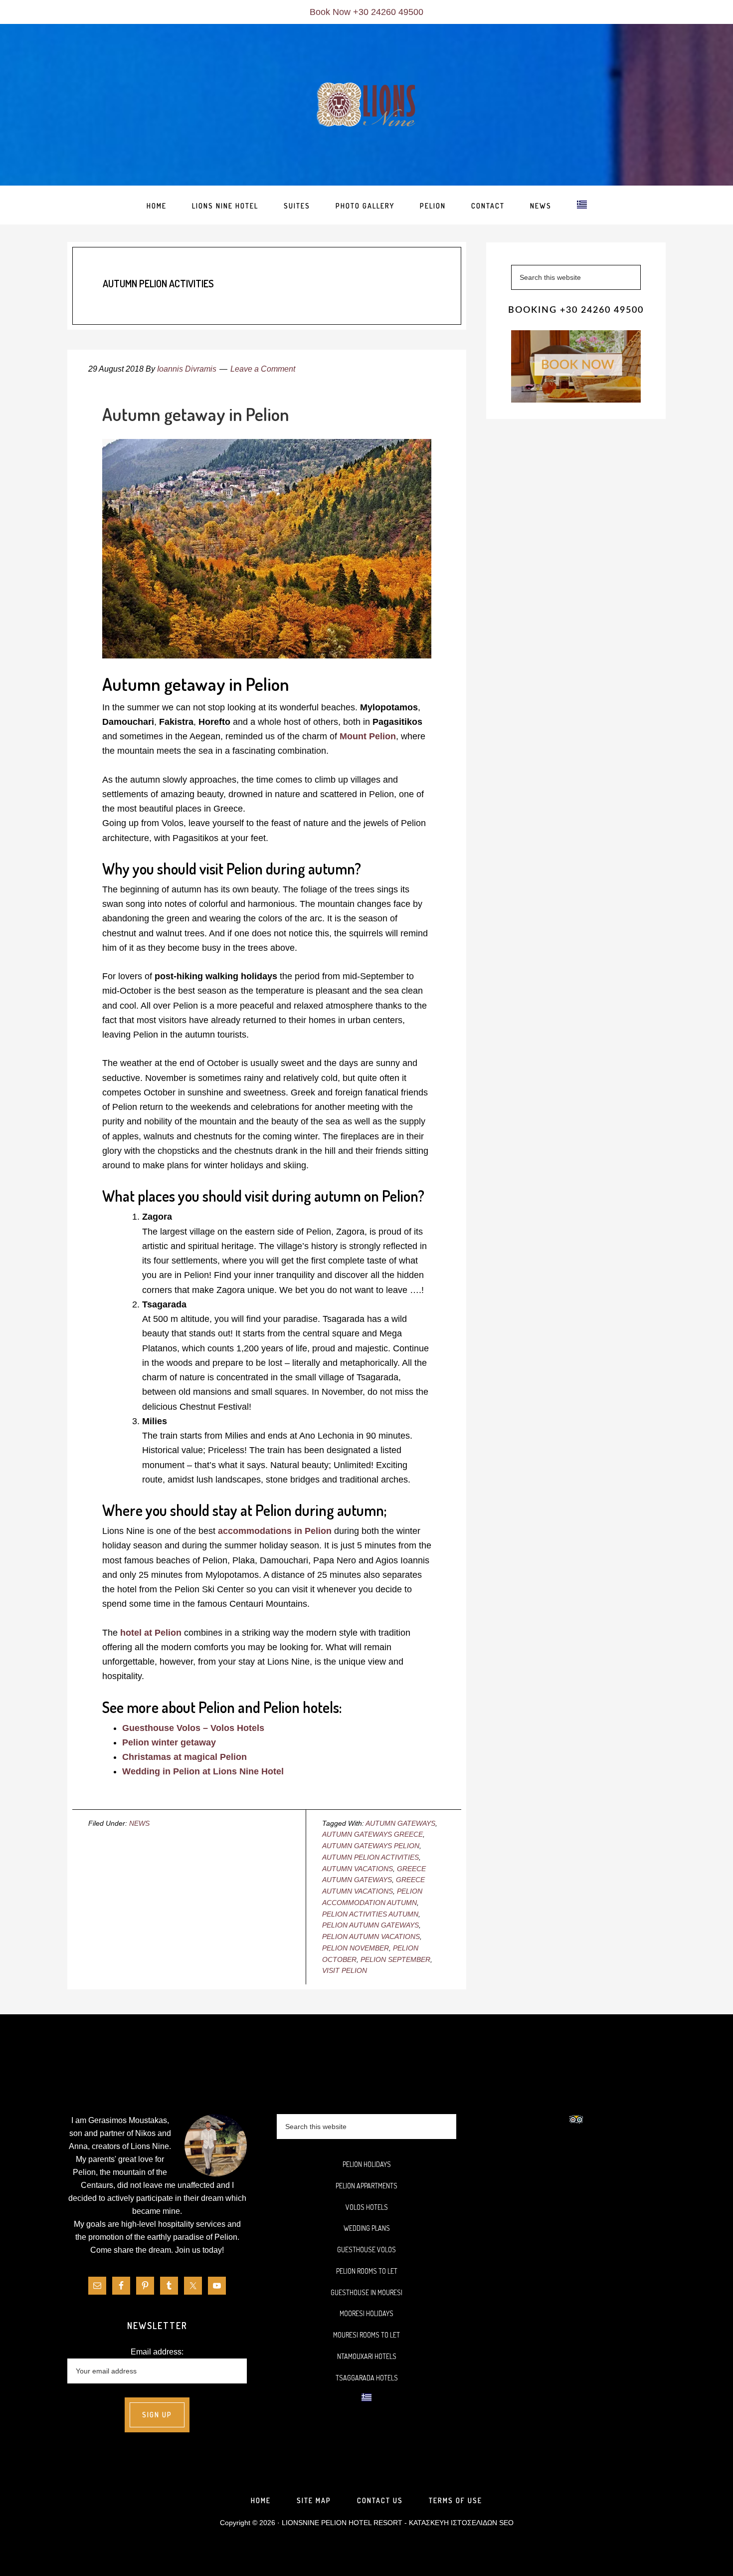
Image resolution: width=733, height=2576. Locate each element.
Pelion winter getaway (169, 1742)
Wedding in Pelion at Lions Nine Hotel (203, 1771)
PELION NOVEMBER (356, 1948)
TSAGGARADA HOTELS (367, 2378)
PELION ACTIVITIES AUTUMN (370, 1914)
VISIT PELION (345, 1970)
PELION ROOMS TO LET (367, 2271)
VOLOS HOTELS (367, 2207)
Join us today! (199, 2250)
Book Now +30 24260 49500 (366, 12)
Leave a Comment (263, 369)
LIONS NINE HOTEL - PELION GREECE (366, 105)
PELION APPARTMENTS (366, 2186)
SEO (506, 2523)
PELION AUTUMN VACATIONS (371, 1936)
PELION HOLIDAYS (367, 2164)
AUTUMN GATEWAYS (400, 1823)
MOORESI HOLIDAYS (366, 2313)
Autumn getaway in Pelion (196, 414)
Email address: (157, 2352)
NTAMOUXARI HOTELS (367, 2356)
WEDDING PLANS (367, 2228)
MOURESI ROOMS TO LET (366, 2335)
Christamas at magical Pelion (184, 1757)
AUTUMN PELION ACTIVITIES (370, 1857)
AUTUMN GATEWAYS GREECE (372, 1834)
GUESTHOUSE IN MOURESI (366, 2292)
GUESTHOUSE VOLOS (366, 2250)
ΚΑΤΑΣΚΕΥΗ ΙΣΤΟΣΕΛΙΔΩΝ (453, 2523)
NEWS (139, 1823)
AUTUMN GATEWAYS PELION (371, 1846)
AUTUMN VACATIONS (358, 1869)
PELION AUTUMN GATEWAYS (370, 1925)
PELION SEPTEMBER (395, 1959)
